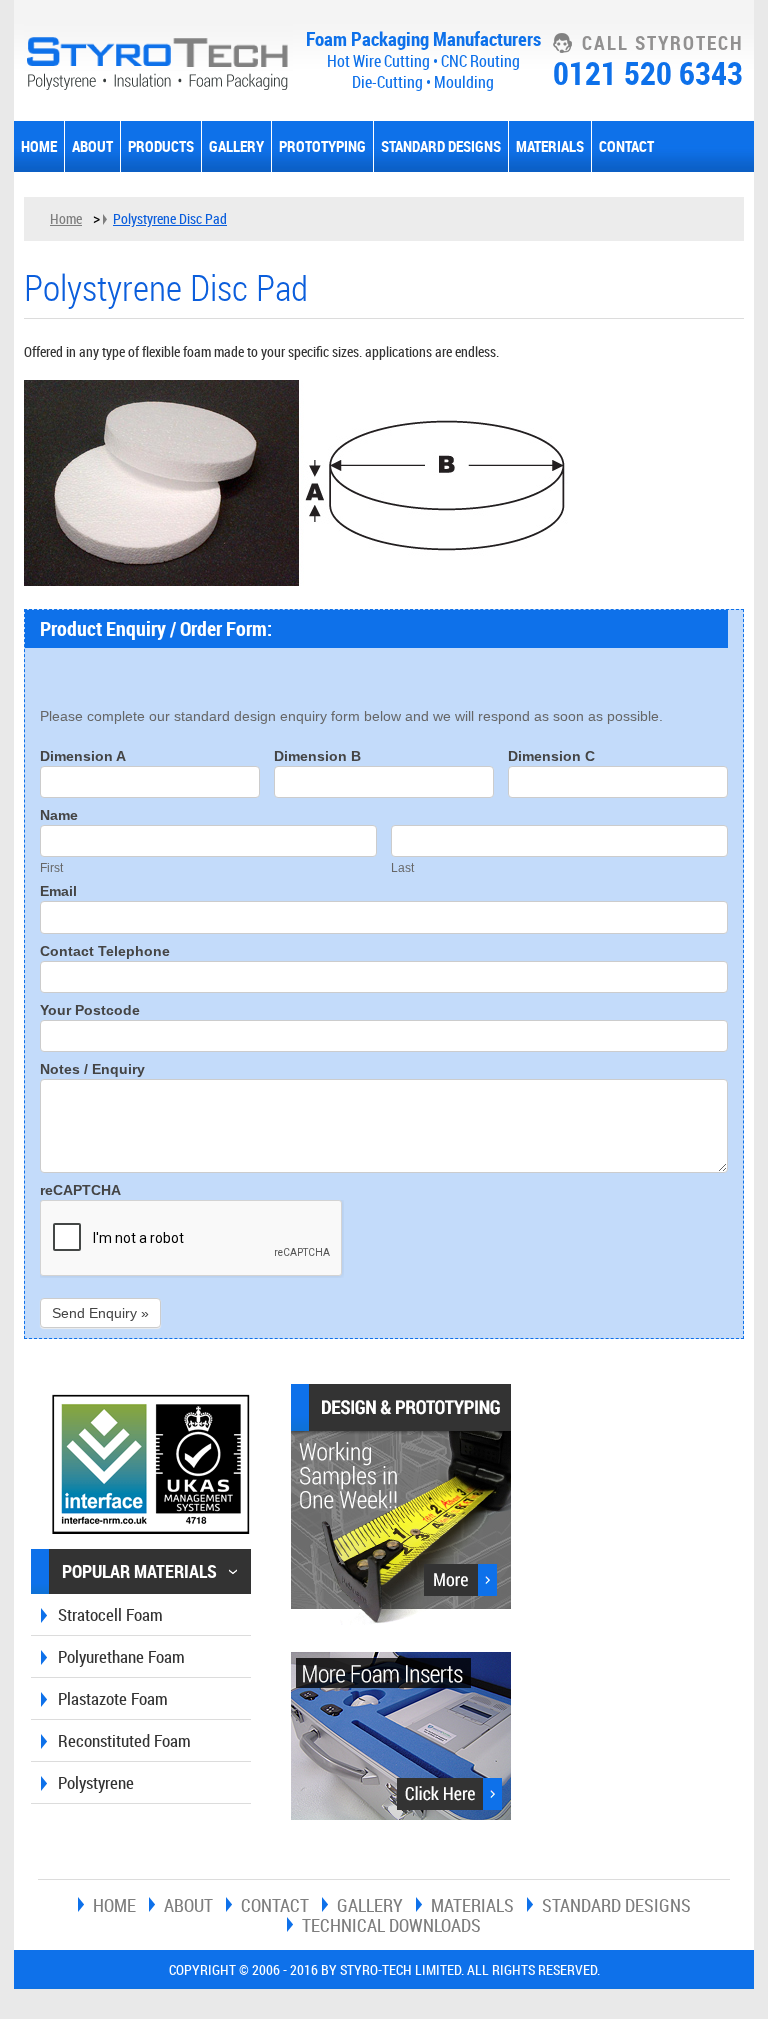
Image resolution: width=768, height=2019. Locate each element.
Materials (550, 146)
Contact (626, 146)
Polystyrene (96, 1782)
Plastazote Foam (113, 1698)
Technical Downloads (391, 1925)
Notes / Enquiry (92, 1069)
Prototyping (322, 146)
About (92, 146)
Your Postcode (90, 1010)
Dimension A (83, 756)
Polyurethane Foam (121, 1656)
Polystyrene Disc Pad (170, 218)
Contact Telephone (105, 951)
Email (58, 891)
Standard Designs (441, 146)
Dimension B (317, 756)
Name (59, 815)
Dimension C (551, 756)
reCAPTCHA (80, 1190)
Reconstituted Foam (124, 1740)
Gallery (236, 146)
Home (39, 146)
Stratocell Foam (110, 1614)
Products (161, 146)
